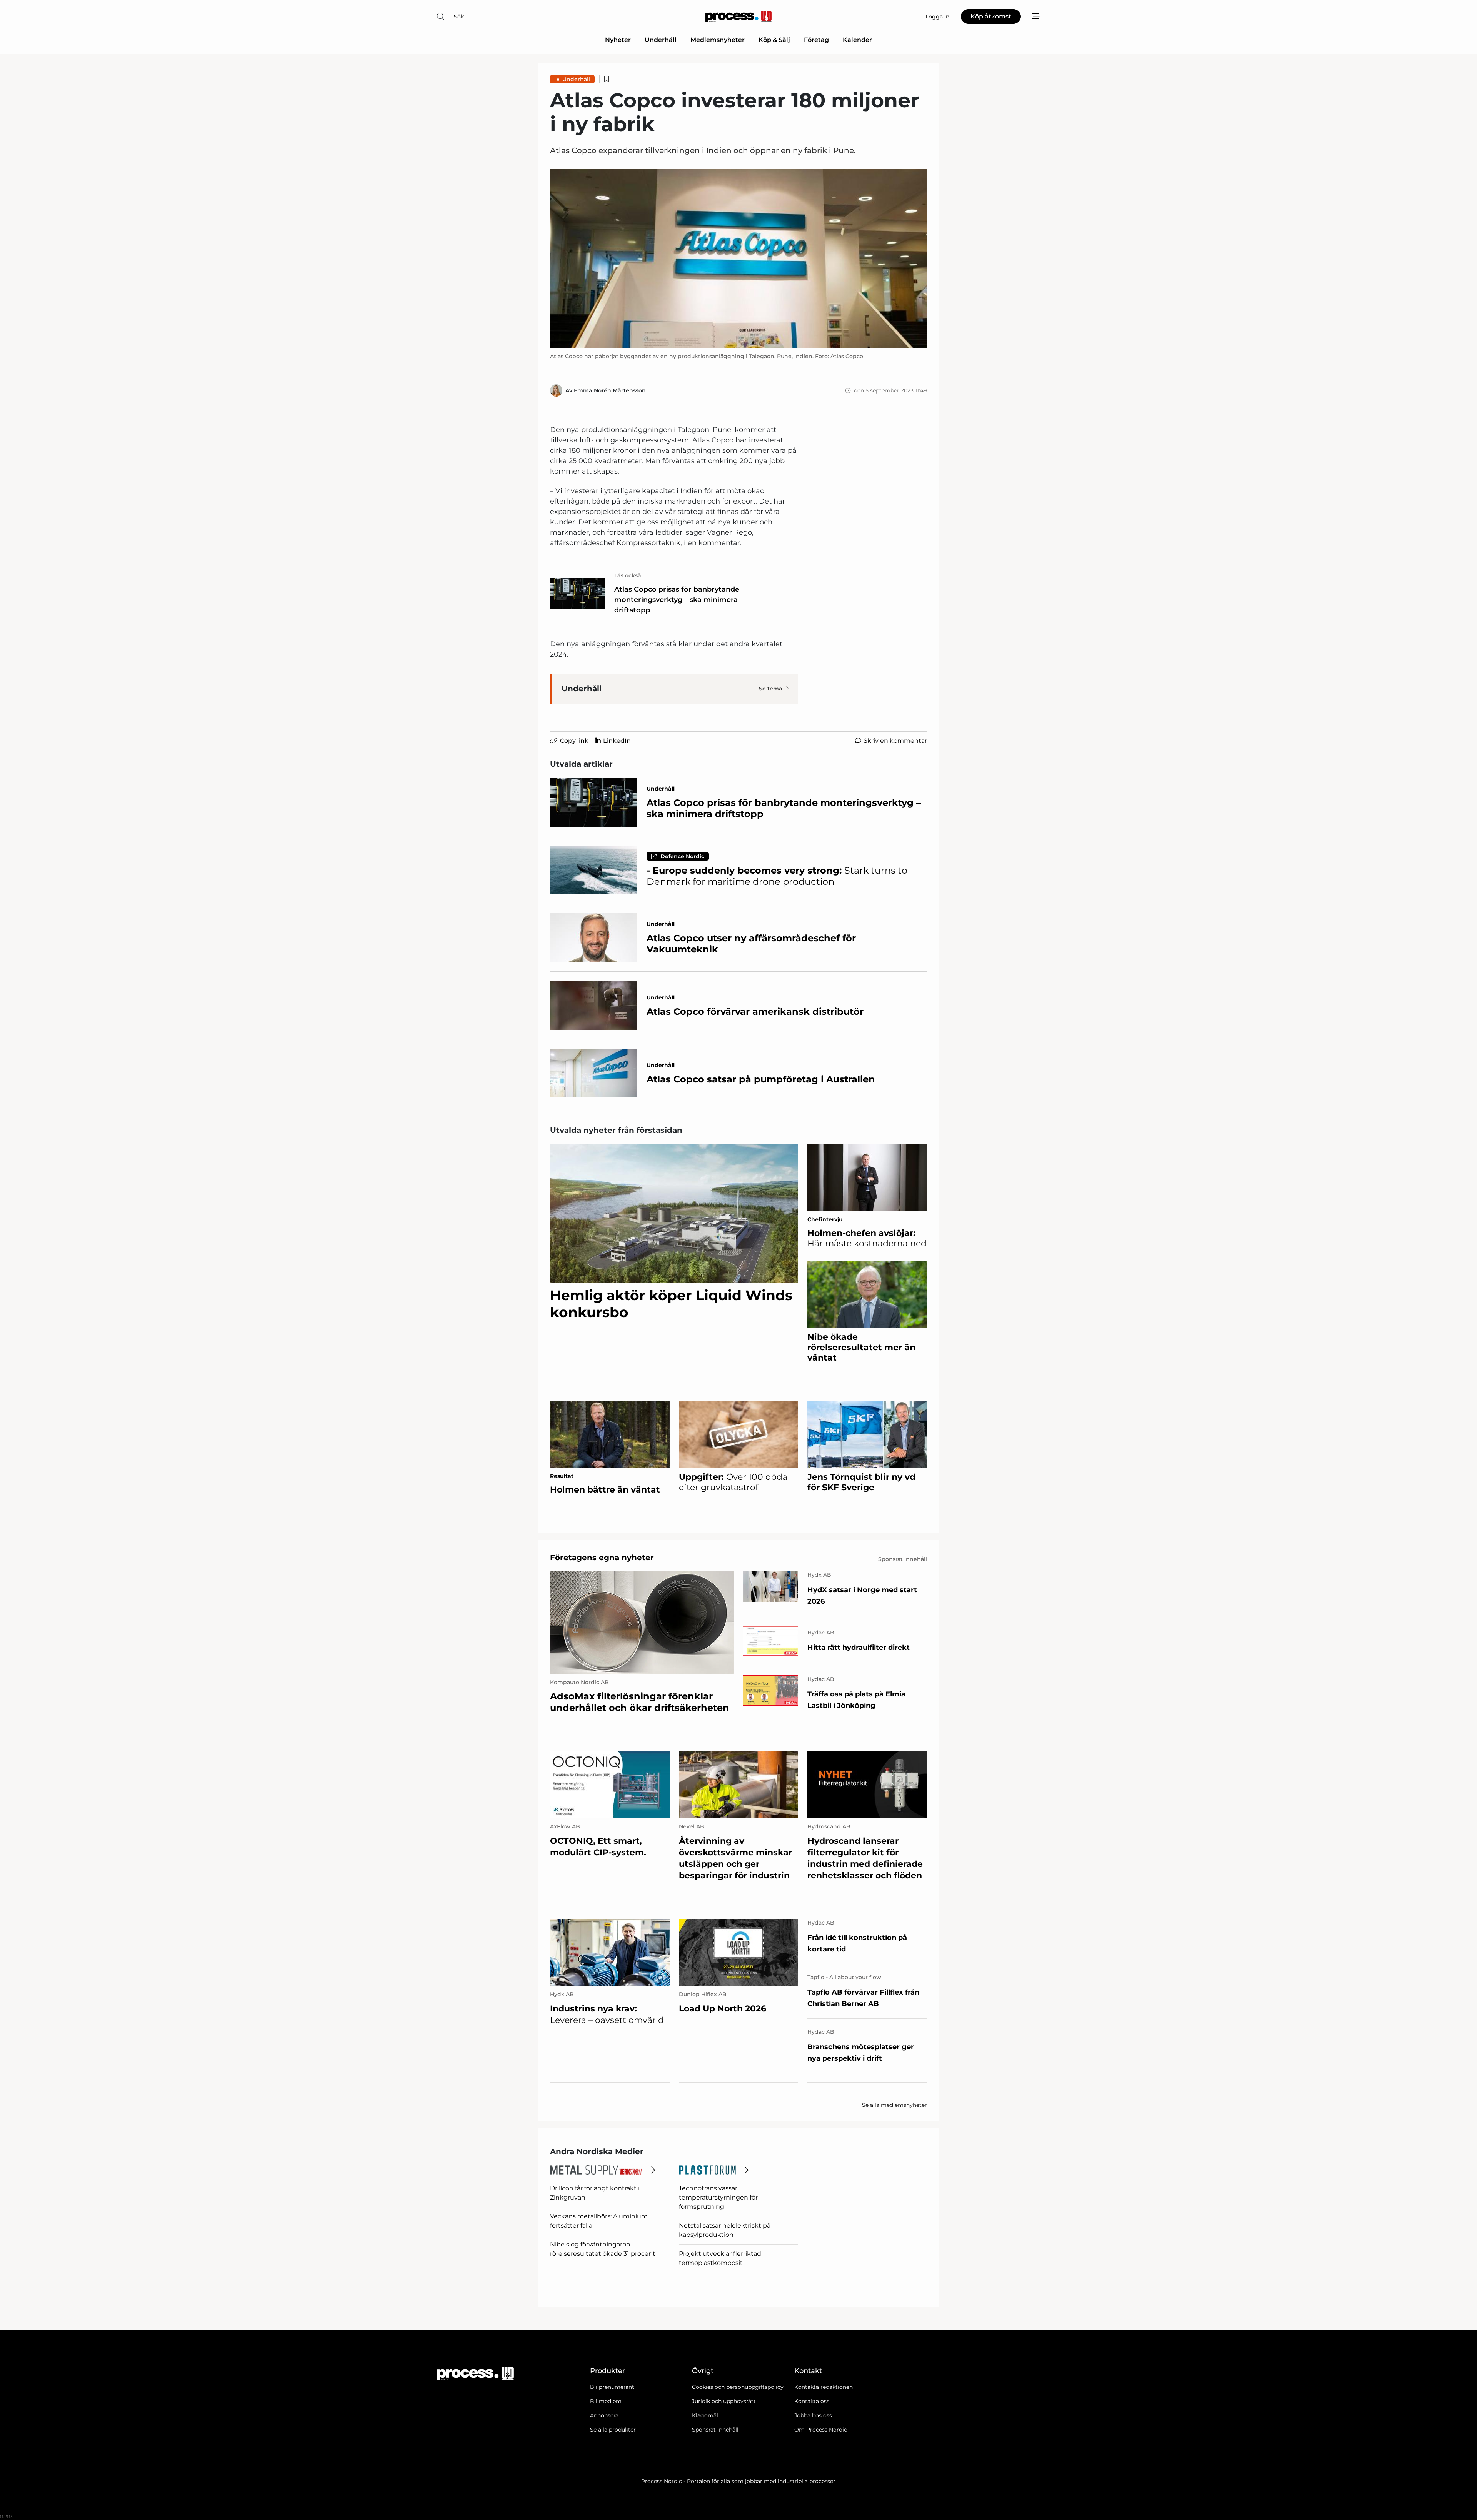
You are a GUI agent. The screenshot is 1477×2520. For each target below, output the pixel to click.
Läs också (628, 575)
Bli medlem (606, 2401)
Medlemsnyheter (718, 40)
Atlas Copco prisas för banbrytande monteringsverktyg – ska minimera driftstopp (677, 600)
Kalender (857, 40)
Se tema (771, 689)
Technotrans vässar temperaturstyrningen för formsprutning (718, 2197)
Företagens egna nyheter (602, 1558)
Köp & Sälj (774, 40)
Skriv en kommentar (895, 741)
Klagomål (705, 2415)
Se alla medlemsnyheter (894, 2105)
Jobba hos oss (813, 2415)
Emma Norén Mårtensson (610, 390)
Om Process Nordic (821, 2430)
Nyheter (618, 40)
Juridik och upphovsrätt (724, 2401)
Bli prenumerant (612, 2387)
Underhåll (661, 40)
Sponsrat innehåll (715, 2430)
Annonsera (604, 2415)
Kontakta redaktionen (824, 2387)
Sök (459, 17)
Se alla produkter (613, 2430)
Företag (816, 40)
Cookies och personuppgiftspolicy (738, 2387)
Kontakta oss (812, 2401)
